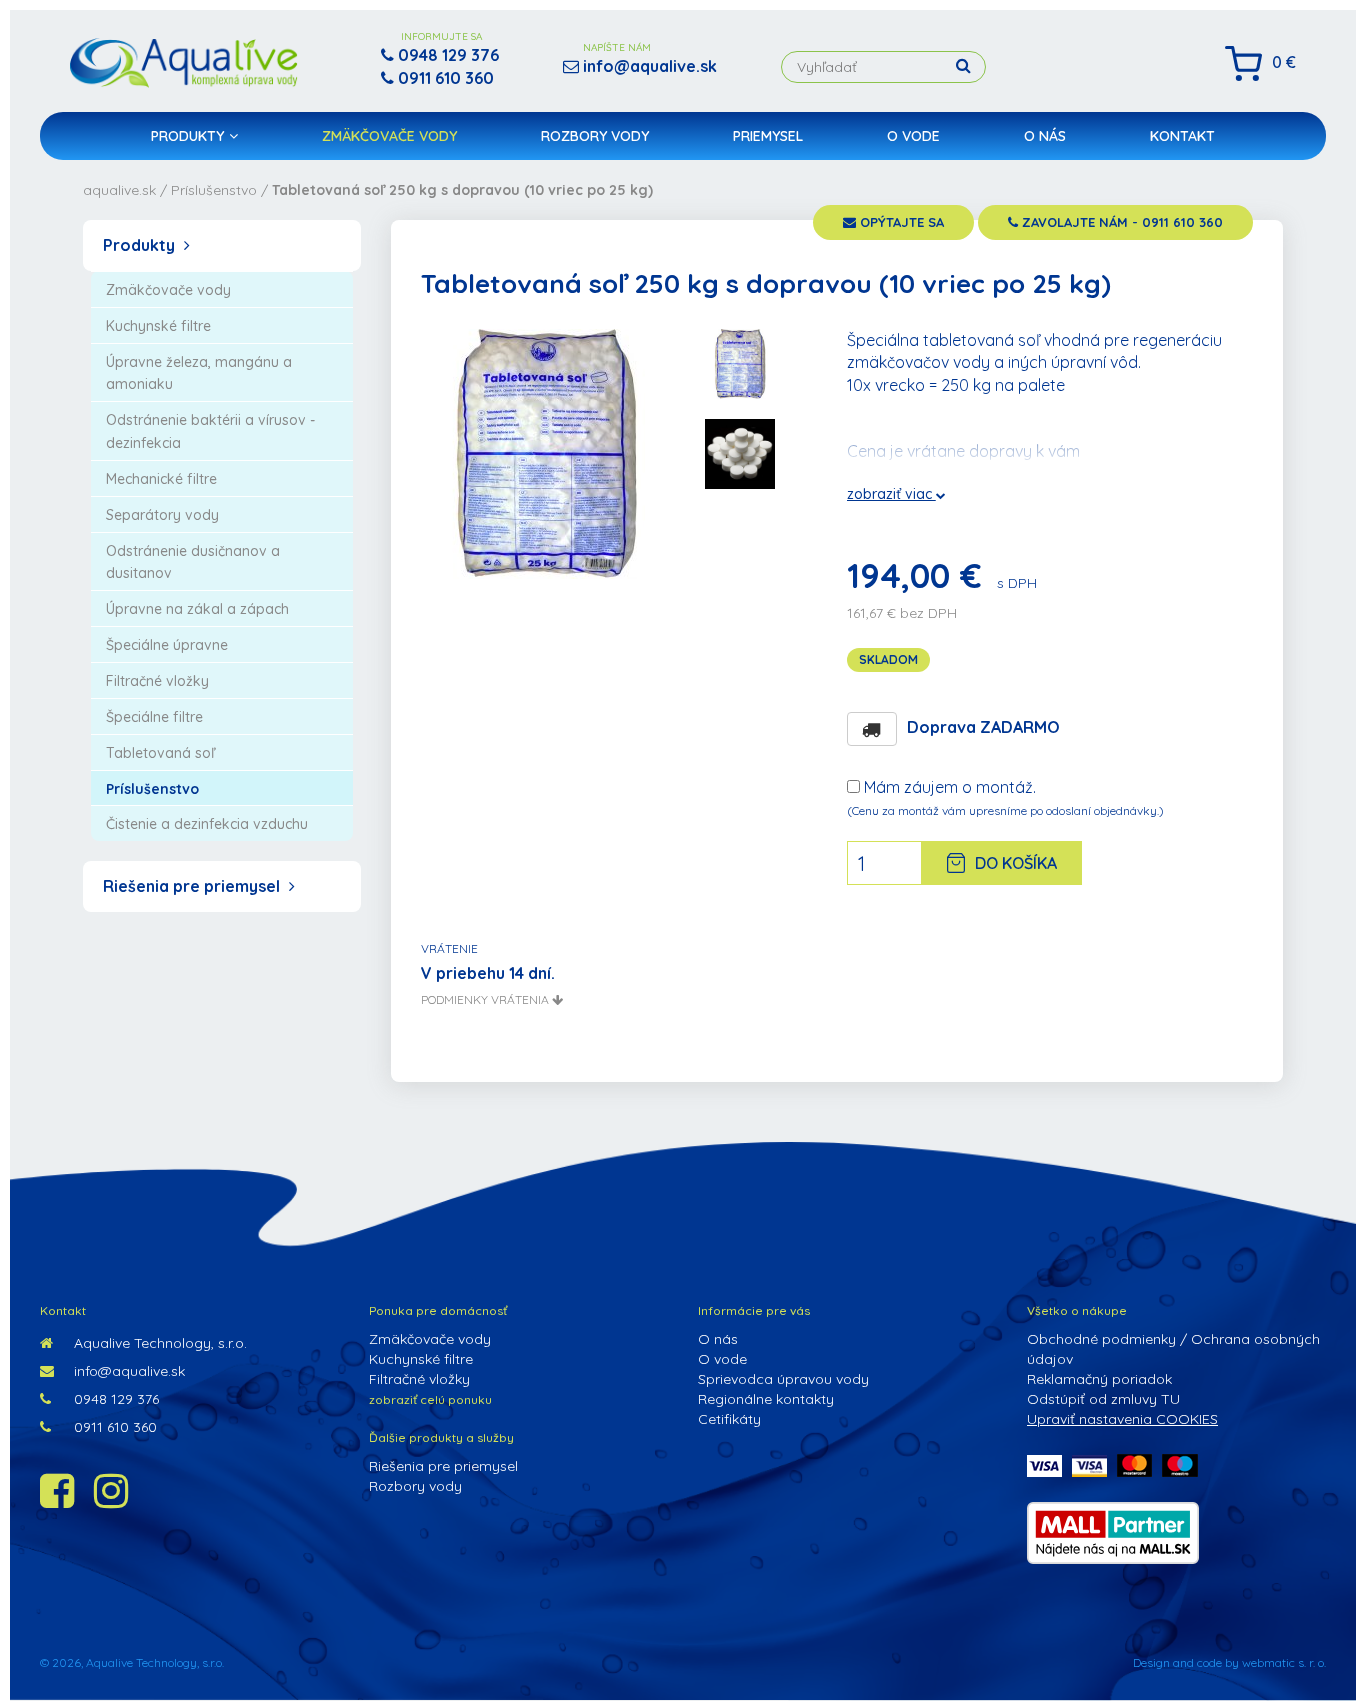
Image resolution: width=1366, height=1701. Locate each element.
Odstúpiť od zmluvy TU (1103, 1399)
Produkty (187, 136)
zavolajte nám (1120, 222)
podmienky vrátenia (486, 999)
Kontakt (1182, 136)
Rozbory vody (595, 136)
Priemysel (768, 136)
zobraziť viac (891, 494)
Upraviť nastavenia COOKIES (1122, 1419)
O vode (913, 136)
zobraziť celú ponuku (430, 1399)
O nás (1045, 136)
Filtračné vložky (419, 1379)
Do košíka (1016, 863)
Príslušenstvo (214, 190)
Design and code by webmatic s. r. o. (1229, 1662)
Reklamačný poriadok (1099, 1379)
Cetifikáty (729, 1419)
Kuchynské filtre (421, 1359)
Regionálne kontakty (766, 1399)
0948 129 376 (114, 1399)
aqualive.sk (119, 190)
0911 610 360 (113, 1427)
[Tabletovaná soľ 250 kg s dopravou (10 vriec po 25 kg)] (546, 452)
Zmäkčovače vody (389, 136)
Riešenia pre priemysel (193, 886)
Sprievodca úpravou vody (783, 1379)
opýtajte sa (900, 222)
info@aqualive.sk (127, 1371)
